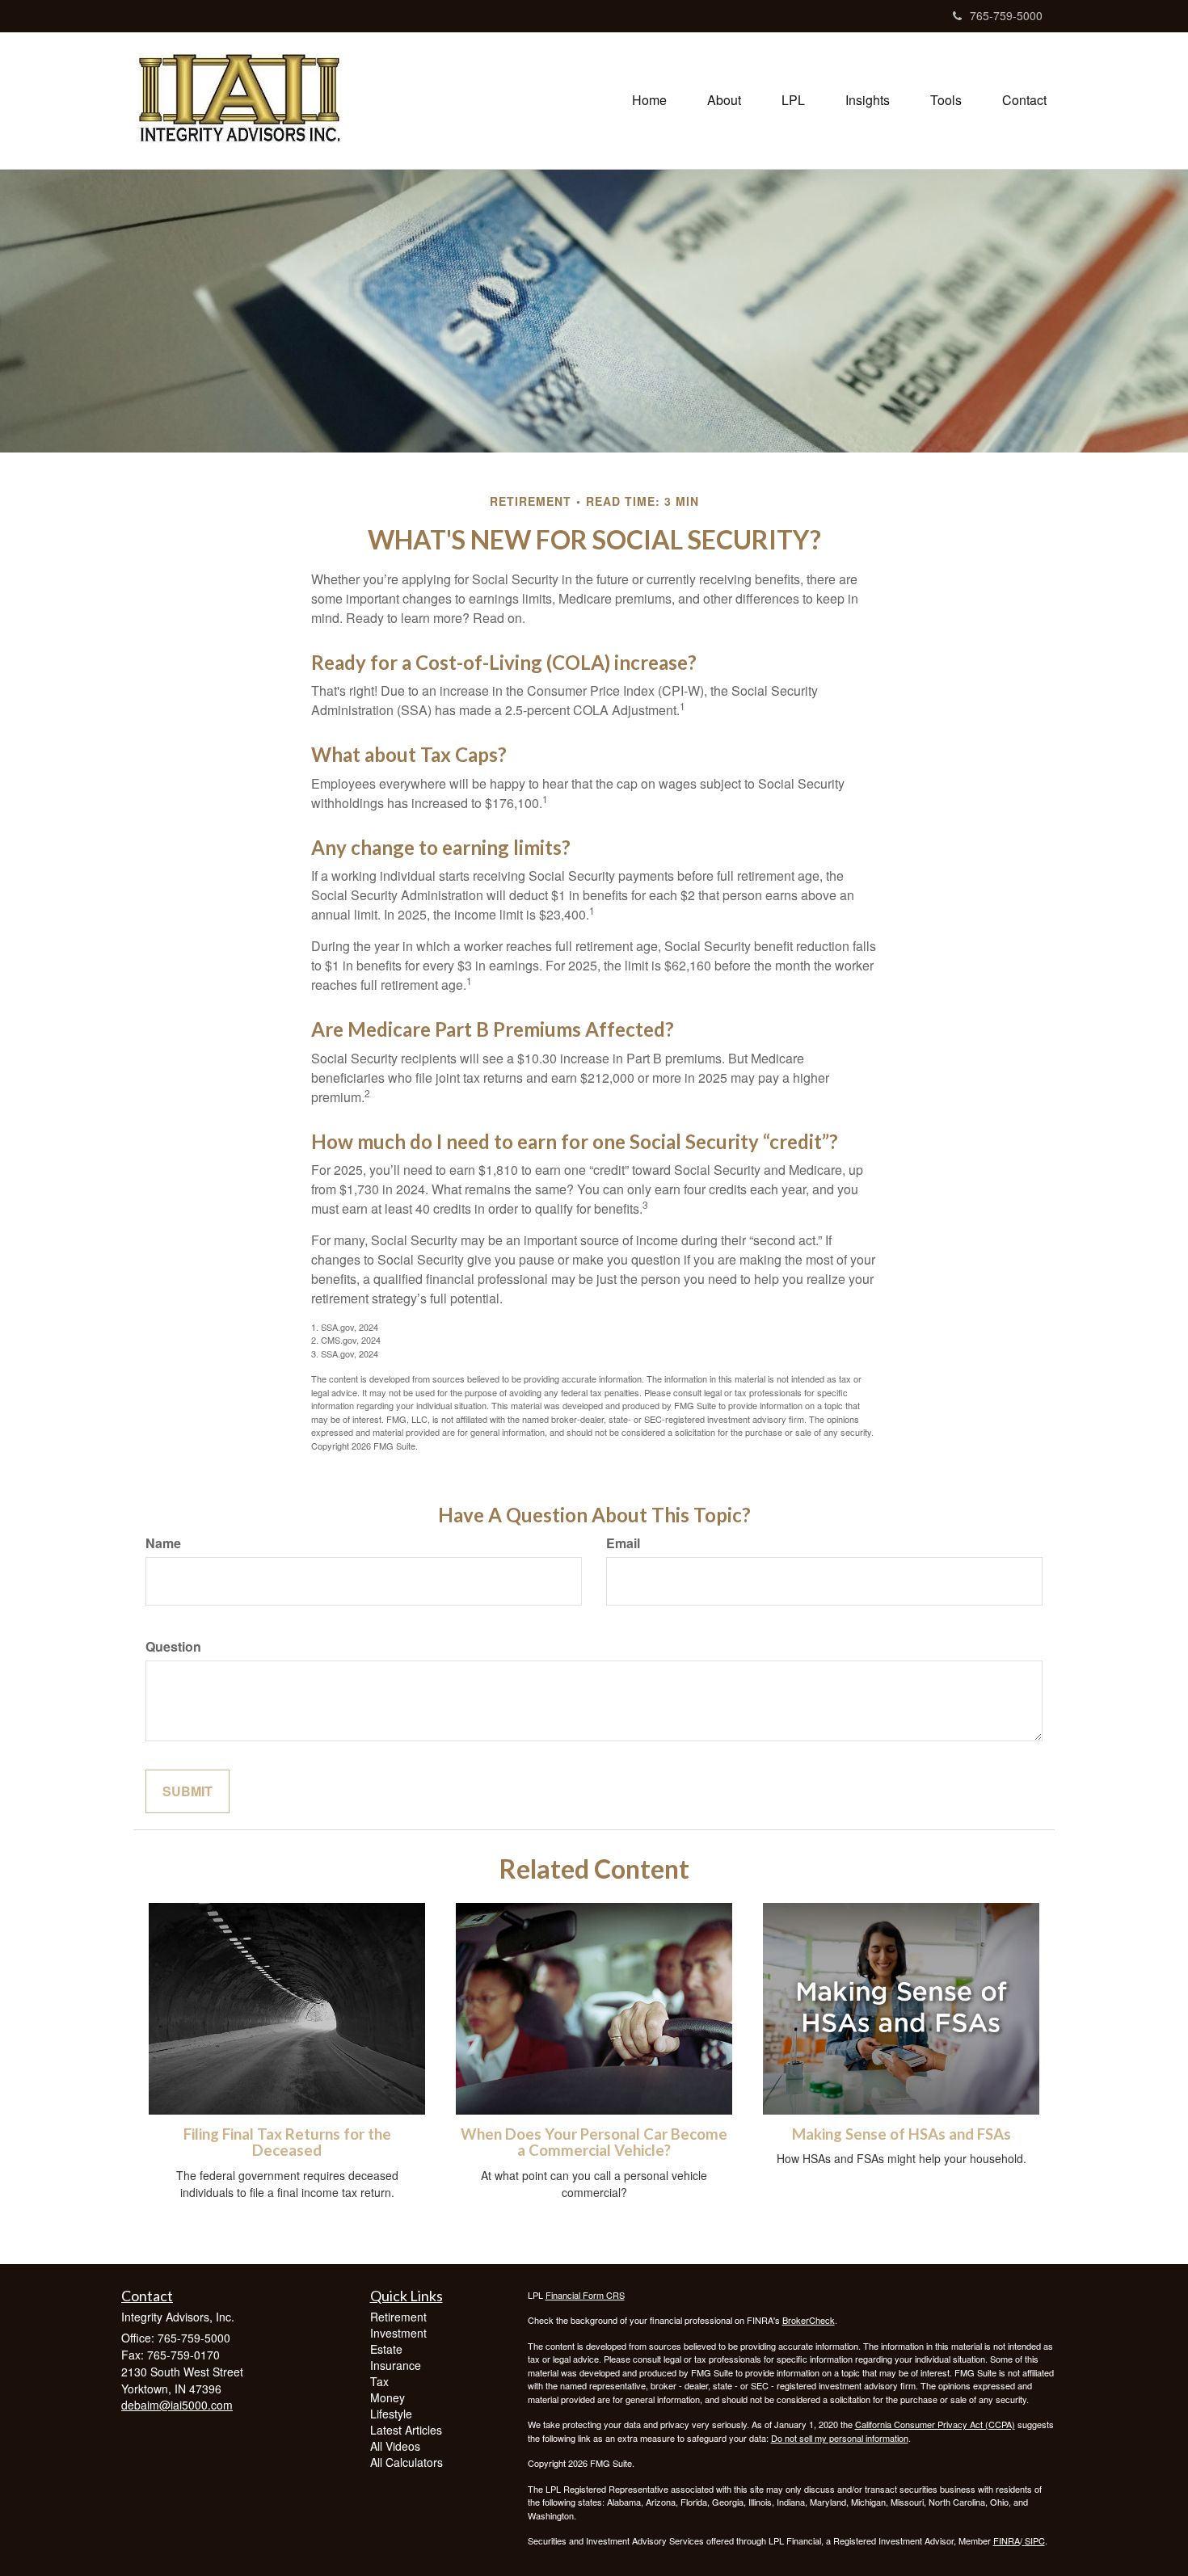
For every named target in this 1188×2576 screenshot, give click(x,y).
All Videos (395, 2446)
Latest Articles (406, 2430)
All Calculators (407, 2462)
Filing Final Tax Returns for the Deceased (287, 2142)
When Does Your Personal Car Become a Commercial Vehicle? (594, 2142)
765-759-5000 (1006, 15)
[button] (724, 100)
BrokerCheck (809, 2320)
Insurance (396, 2365)
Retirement (398, 2317)
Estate (386, 2349)
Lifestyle (391, 2414)
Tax (379, 2381)
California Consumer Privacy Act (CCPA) (935, 2424)
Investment (398, 2333)
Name (163, 1543)
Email (623, 1543)
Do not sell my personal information (840, 2438)
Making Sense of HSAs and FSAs (902, 2134)
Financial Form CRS (585, 2295)
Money (388, 2397)
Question (173, 1647)
